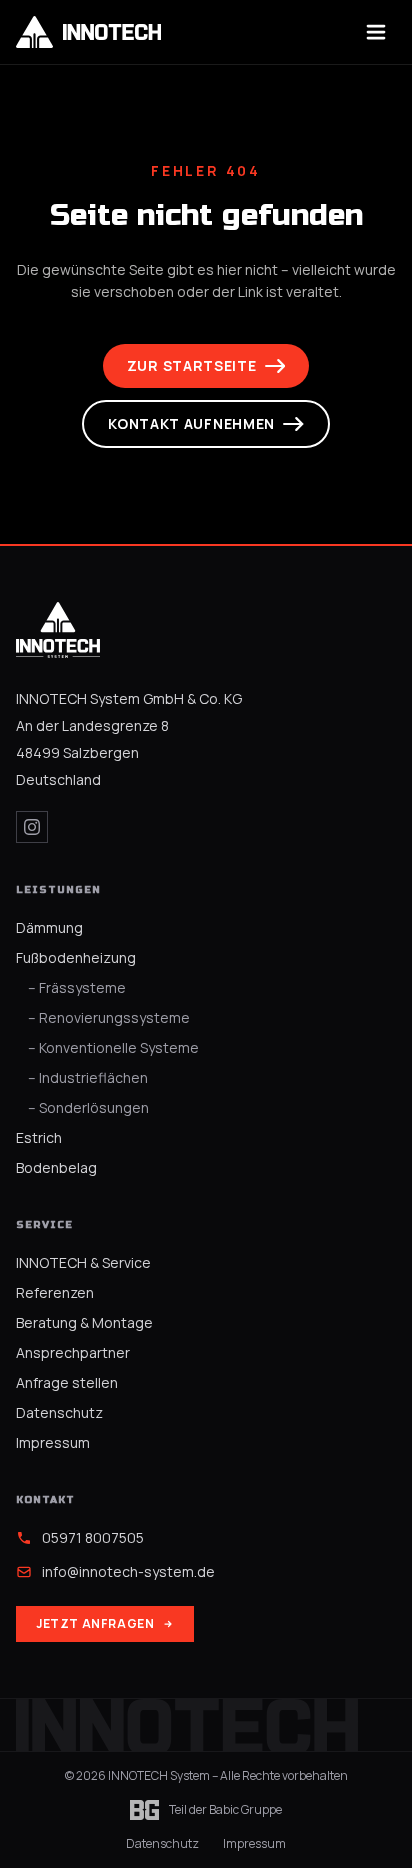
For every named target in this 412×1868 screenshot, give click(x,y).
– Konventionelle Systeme (113, 1047)
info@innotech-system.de (128, 1571)
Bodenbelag (56, 1167)
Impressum (53, 1442)
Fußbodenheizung (76, 957)
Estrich (39, 1137)
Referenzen (55, 1292)
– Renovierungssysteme (109, 1017)
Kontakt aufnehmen (191, 423)
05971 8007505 (93, 1537)
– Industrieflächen (88, 1077)
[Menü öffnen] (376, 32)
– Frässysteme (77, 987)
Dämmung (49, 927)
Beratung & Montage (84, 1322)
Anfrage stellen (67, 1382)
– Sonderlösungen (88, 1107)
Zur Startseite (192, 365)
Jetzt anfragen (95, 1623)
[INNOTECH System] (58, 630)
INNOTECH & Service (83, 1262)
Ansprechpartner (73, 1352)
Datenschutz (59, 1412)
